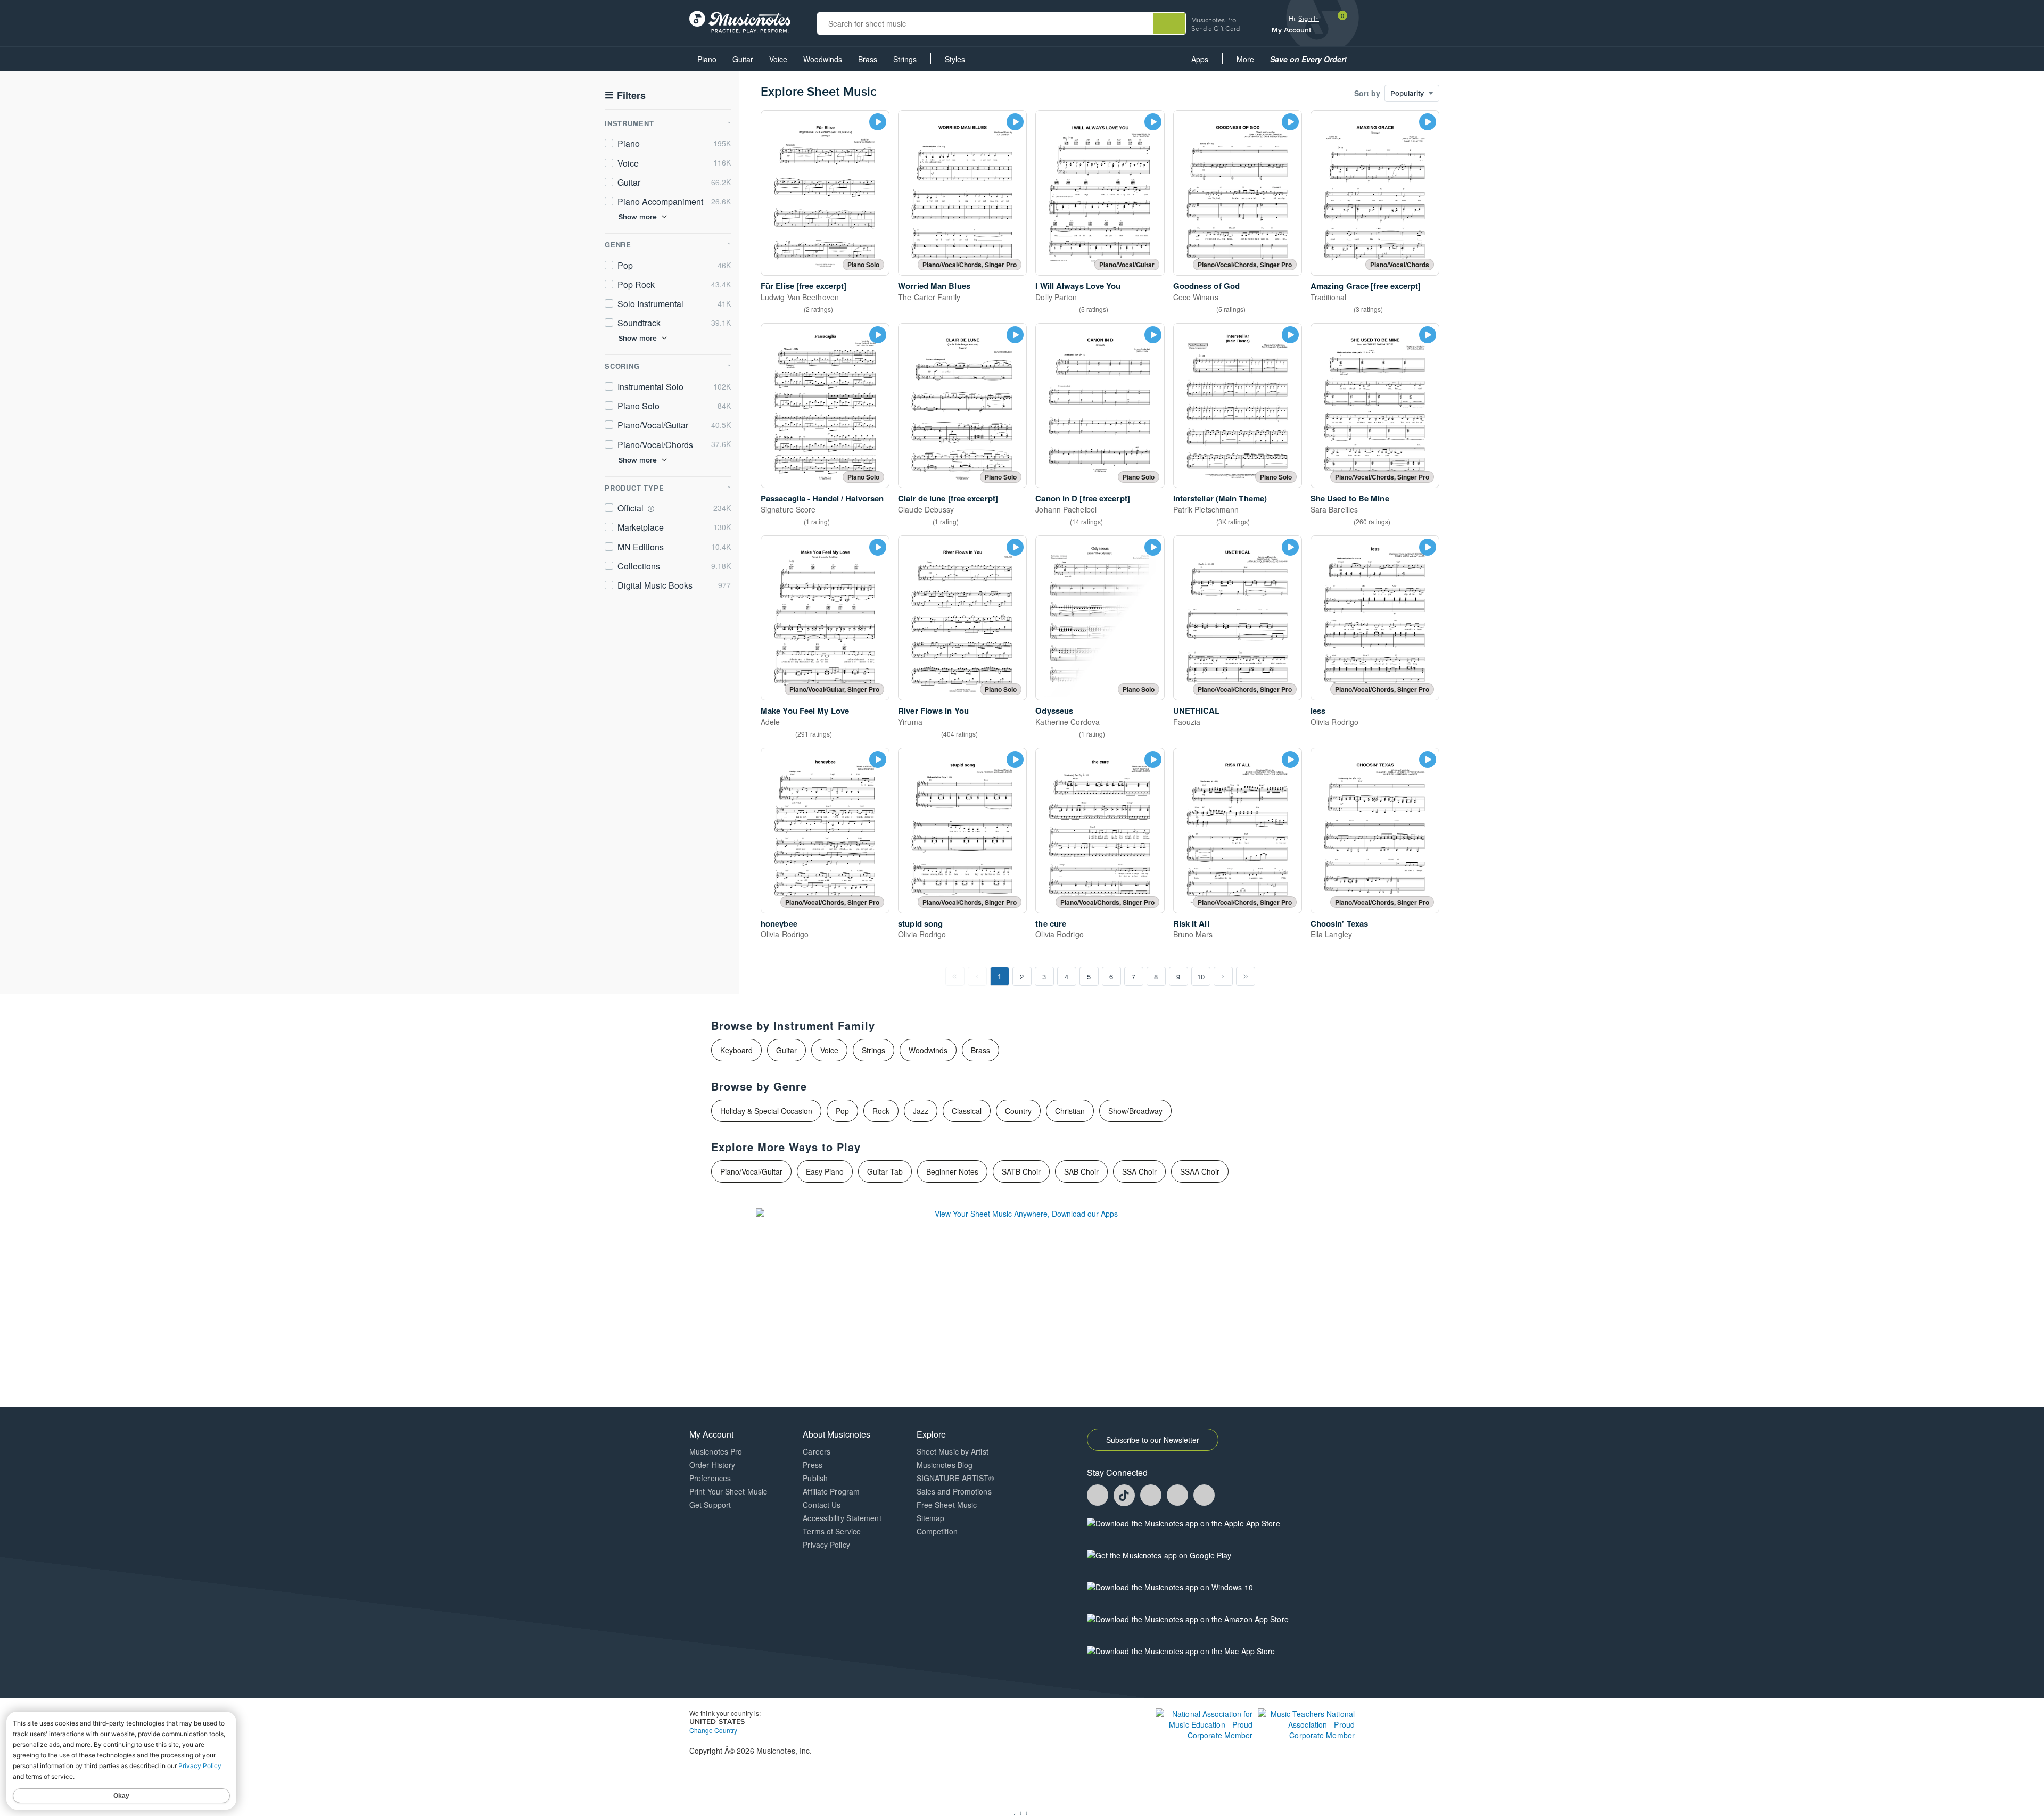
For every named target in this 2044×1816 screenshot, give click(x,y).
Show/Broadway (1135, 1111)
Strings (905, 59)
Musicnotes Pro (1214, 20)
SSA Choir (1139, 1171)
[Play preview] (878, 122)
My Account (1292, 30)
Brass (868, 59)
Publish (815, 1478)
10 (1201, 976)
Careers (817, 1451)
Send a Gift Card (1215, 28)
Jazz (921, 1111)
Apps (1200, 59)
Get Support (710, 1505)
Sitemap (931, 1518)
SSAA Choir (1200, 1171)
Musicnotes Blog (945, 1465)
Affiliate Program (831, 1491)
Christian (1070, 1111)
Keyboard (736, 1050)
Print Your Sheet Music (728, 1491)
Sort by (1367, 93)
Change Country (713, 1730)
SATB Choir (1021, 1171)
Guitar (743, 59)
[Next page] (1223, 976)
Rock (881, 1111)
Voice (778, 59)
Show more (638, 217)
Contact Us (822, 1505)
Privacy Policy (826, 1545)
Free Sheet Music (947, 1505)
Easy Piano (825, 1171)
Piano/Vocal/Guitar (751, 1171)
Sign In (1309, 18)
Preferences (710, 1478)
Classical (967, 1111)
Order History (712, 1465)
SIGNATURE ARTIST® (955, 1478)
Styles (955, 59)
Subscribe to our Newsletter (1153, 1440)
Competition (937, 1531)
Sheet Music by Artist (953, 1451)
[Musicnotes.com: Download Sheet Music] (740, 21)
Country (1018, 1111)
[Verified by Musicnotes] (651, 509)
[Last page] (1246, 976)
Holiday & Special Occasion (766, 1111)
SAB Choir (1081, 1171)
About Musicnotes (836, 1434)
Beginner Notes (952, 1171)
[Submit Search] (1169, 23)
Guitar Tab (885, 1171)
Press (813, 1465)
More (1249, 62)
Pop (842, 1111)
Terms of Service (832, 1531)
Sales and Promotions (954, 1491)
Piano (707, 59)
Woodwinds (823, 59)
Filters (625, 96)
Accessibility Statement (842, 1518)
